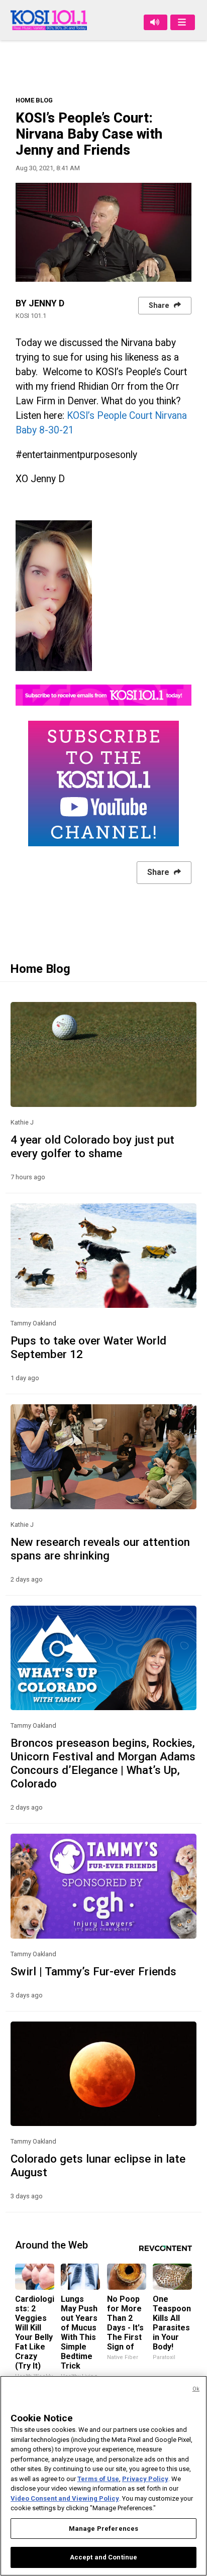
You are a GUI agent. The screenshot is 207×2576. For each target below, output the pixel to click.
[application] (103, 232)
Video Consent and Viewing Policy (65, 2498)
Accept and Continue (103, 2557)
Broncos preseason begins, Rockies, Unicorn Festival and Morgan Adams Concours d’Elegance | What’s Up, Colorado (103, 1763)
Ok (196, 2389)
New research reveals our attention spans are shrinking (100, 1549)
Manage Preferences (103, 2529)
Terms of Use (98, 2479)
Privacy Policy (145, 2479)
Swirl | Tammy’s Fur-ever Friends (93, 1971)
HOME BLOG (34, 100)
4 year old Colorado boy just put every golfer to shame (92, 1146)
